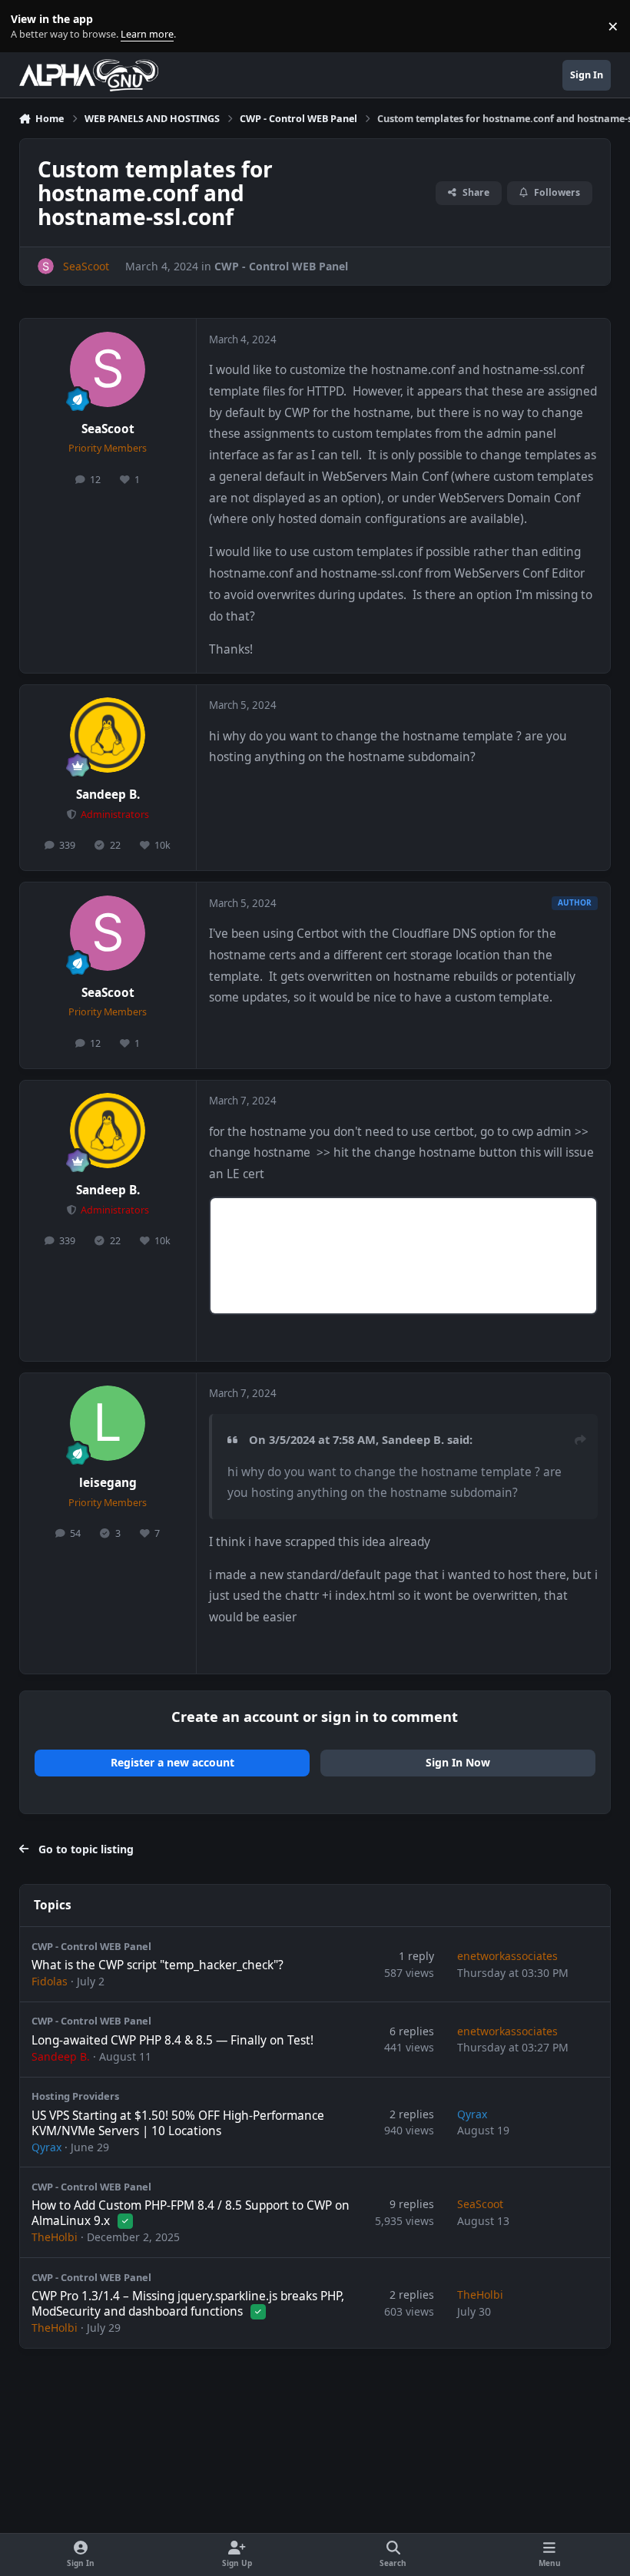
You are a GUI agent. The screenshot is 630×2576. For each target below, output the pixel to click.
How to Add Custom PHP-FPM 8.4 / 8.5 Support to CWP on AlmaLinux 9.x (191, 2213)
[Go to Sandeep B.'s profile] (108, 735)
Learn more (30, 26)
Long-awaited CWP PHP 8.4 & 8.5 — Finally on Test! (172, 2040)
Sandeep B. (108, 795)
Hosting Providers (75, 2096)
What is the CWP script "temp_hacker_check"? (157, 1965)
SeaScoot (108, 429)
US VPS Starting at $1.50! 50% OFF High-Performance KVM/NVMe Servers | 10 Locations (178, 2123)
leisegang (108, 1483)
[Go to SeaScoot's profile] (46, 266)
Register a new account (172, 1762)
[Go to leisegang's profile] (108, 1423)
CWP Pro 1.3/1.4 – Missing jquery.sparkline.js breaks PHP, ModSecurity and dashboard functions (188, 2304)
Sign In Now (458, 1762)
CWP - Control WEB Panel (281, 266)
